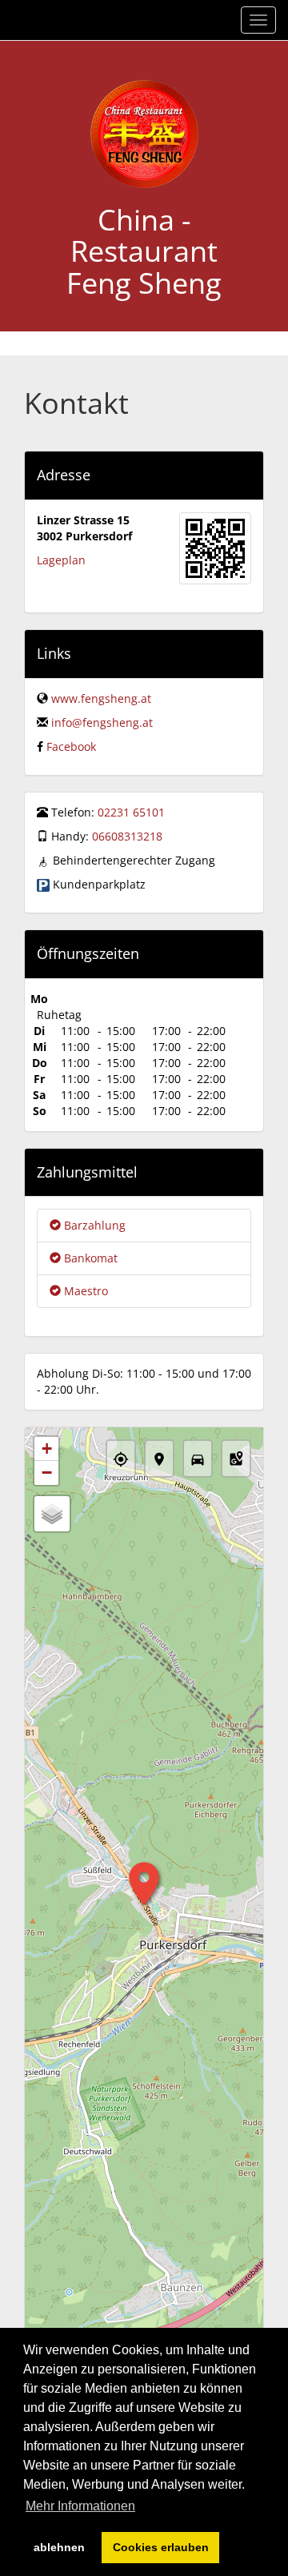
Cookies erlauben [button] (161, 2547)
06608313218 (127, 836)
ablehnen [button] (59, 2547)
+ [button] (47, 1448)
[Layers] (52, 1514)
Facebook (71, 746)
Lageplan (61, 560)
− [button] (47, 1473)
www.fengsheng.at (101, 698)
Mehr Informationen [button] (80, 2506)
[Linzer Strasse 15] (215, 548)
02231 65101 (131, 812)
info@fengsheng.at (102, 722)
